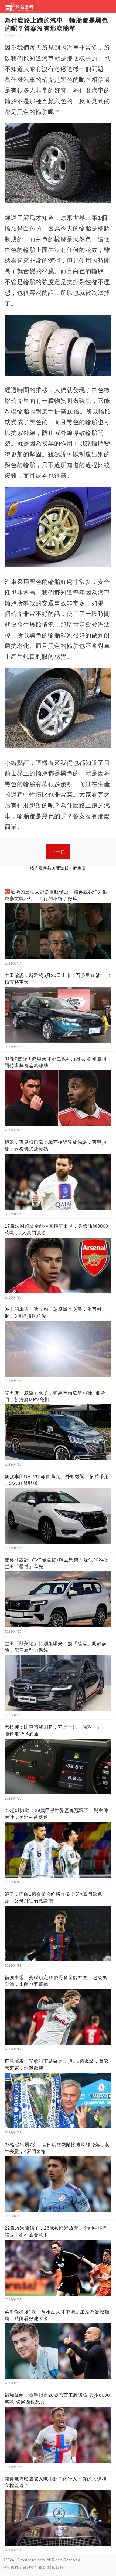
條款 (43, 2567)
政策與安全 (28, 2567)
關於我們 (10, 2567)
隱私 (51, 2567)
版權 (60, 2567)
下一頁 (58, 852)
